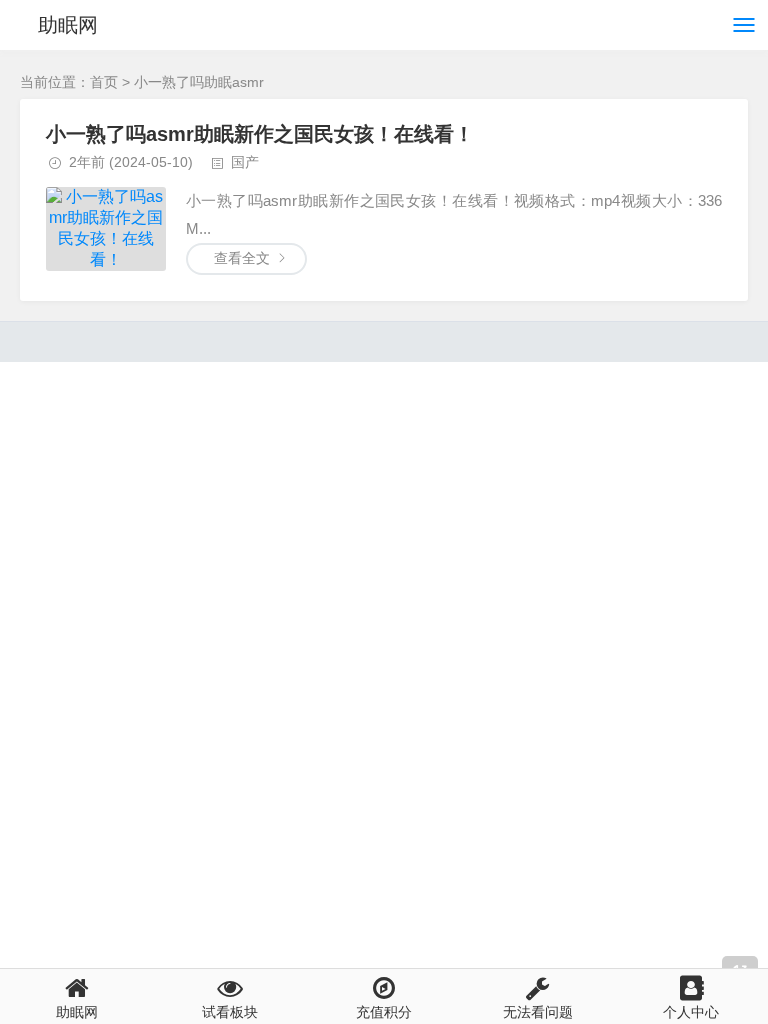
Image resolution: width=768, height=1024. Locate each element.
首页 (104, 82)
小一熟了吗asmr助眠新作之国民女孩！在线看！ (260, 134)
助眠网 (68, 25)
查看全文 (242, 258)
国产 (245, 162)
